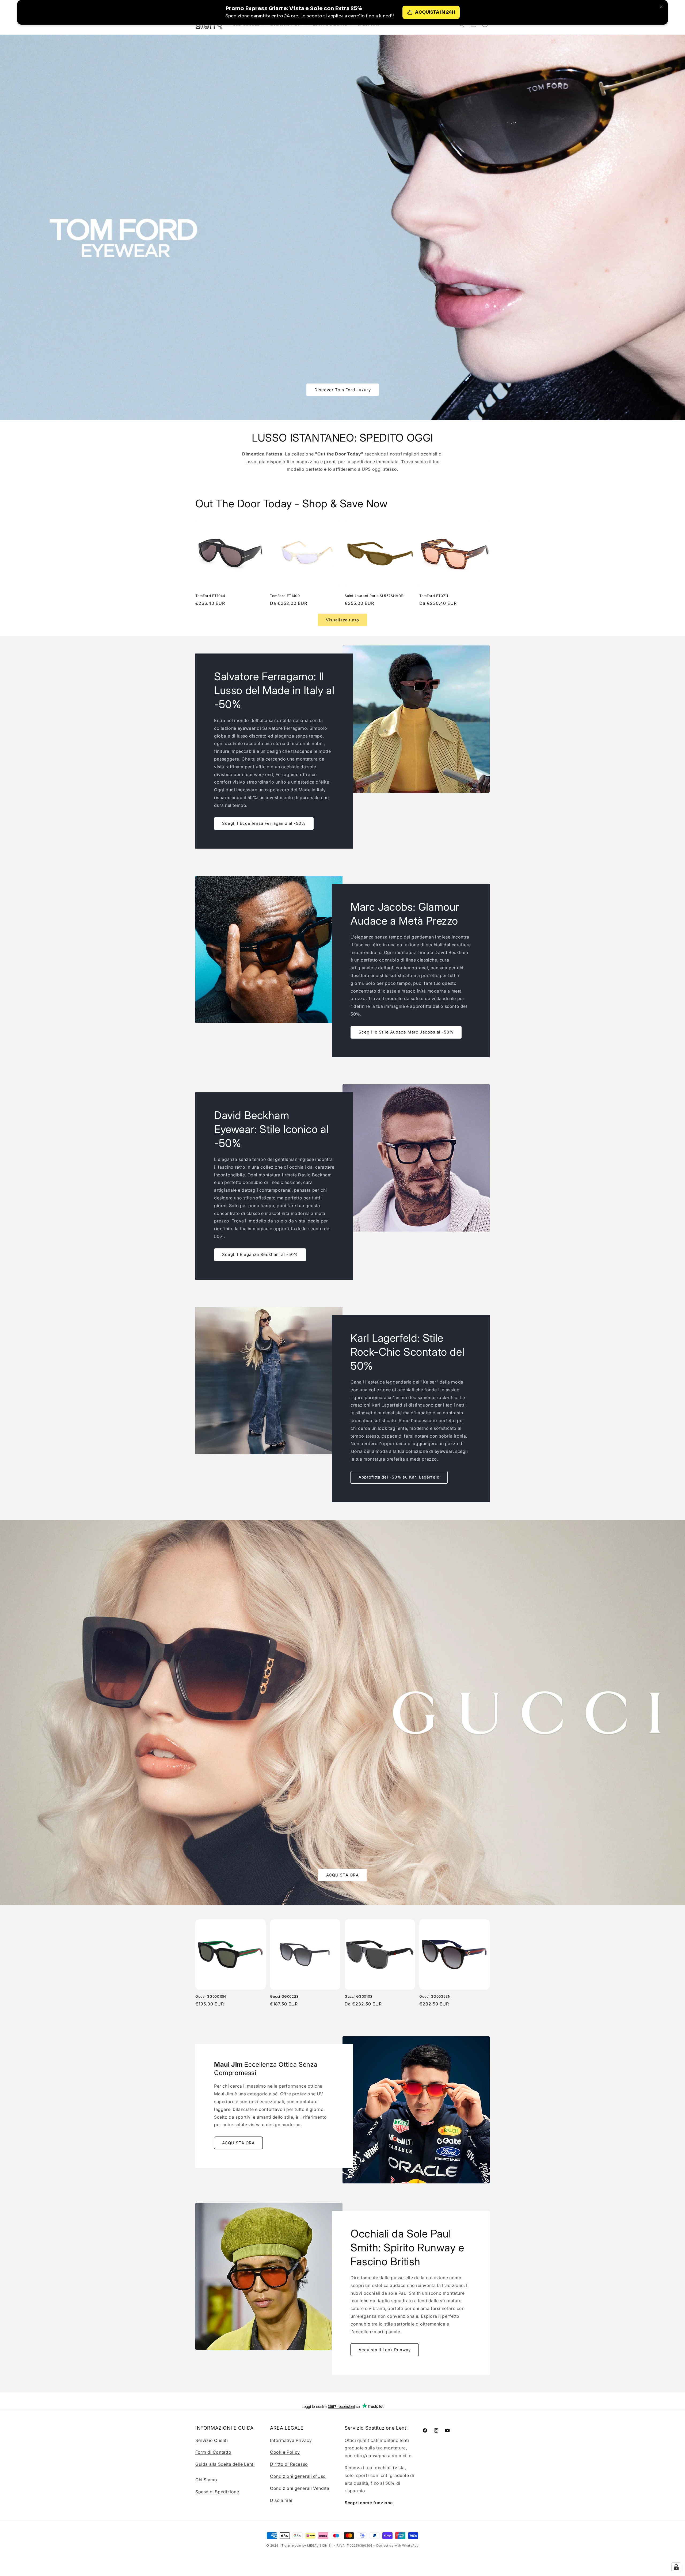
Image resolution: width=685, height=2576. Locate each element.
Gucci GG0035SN (435, 1996)
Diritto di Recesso (289, 2464)
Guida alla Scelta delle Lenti (225, 2464)
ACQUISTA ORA (342, 1875)
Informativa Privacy (291, 2440)
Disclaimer (281, 2500)
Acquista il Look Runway (385, 2350)
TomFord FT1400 (285, 596)
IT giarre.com (291, 2545)
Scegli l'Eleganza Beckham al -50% (260, 1255)
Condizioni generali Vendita (300, 2488)
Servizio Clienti (212, 2440)
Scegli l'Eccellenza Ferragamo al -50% (264, 823)
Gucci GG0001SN (211, 1996)
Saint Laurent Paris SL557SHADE (374, 596)
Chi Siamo (206, 2480)
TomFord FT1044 (210, 596)
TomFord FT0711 (434, 596)
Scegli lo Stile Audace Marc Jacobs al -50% (406, 1032)
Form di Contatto (213, 2452)
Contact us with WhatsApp (397, 2545)
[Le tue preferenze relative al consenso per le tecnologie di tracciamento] (676, 2567)
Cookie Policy (285, 2452)
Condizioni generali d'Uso (298, 2476)
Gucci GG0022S (284, 1996)
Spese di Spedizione (217, 2492)
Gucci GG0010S (359, 1996)
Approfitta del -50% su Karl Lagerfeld (399, 1477)
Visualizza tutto (342, 620)
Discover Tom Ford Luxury (343, 390)
